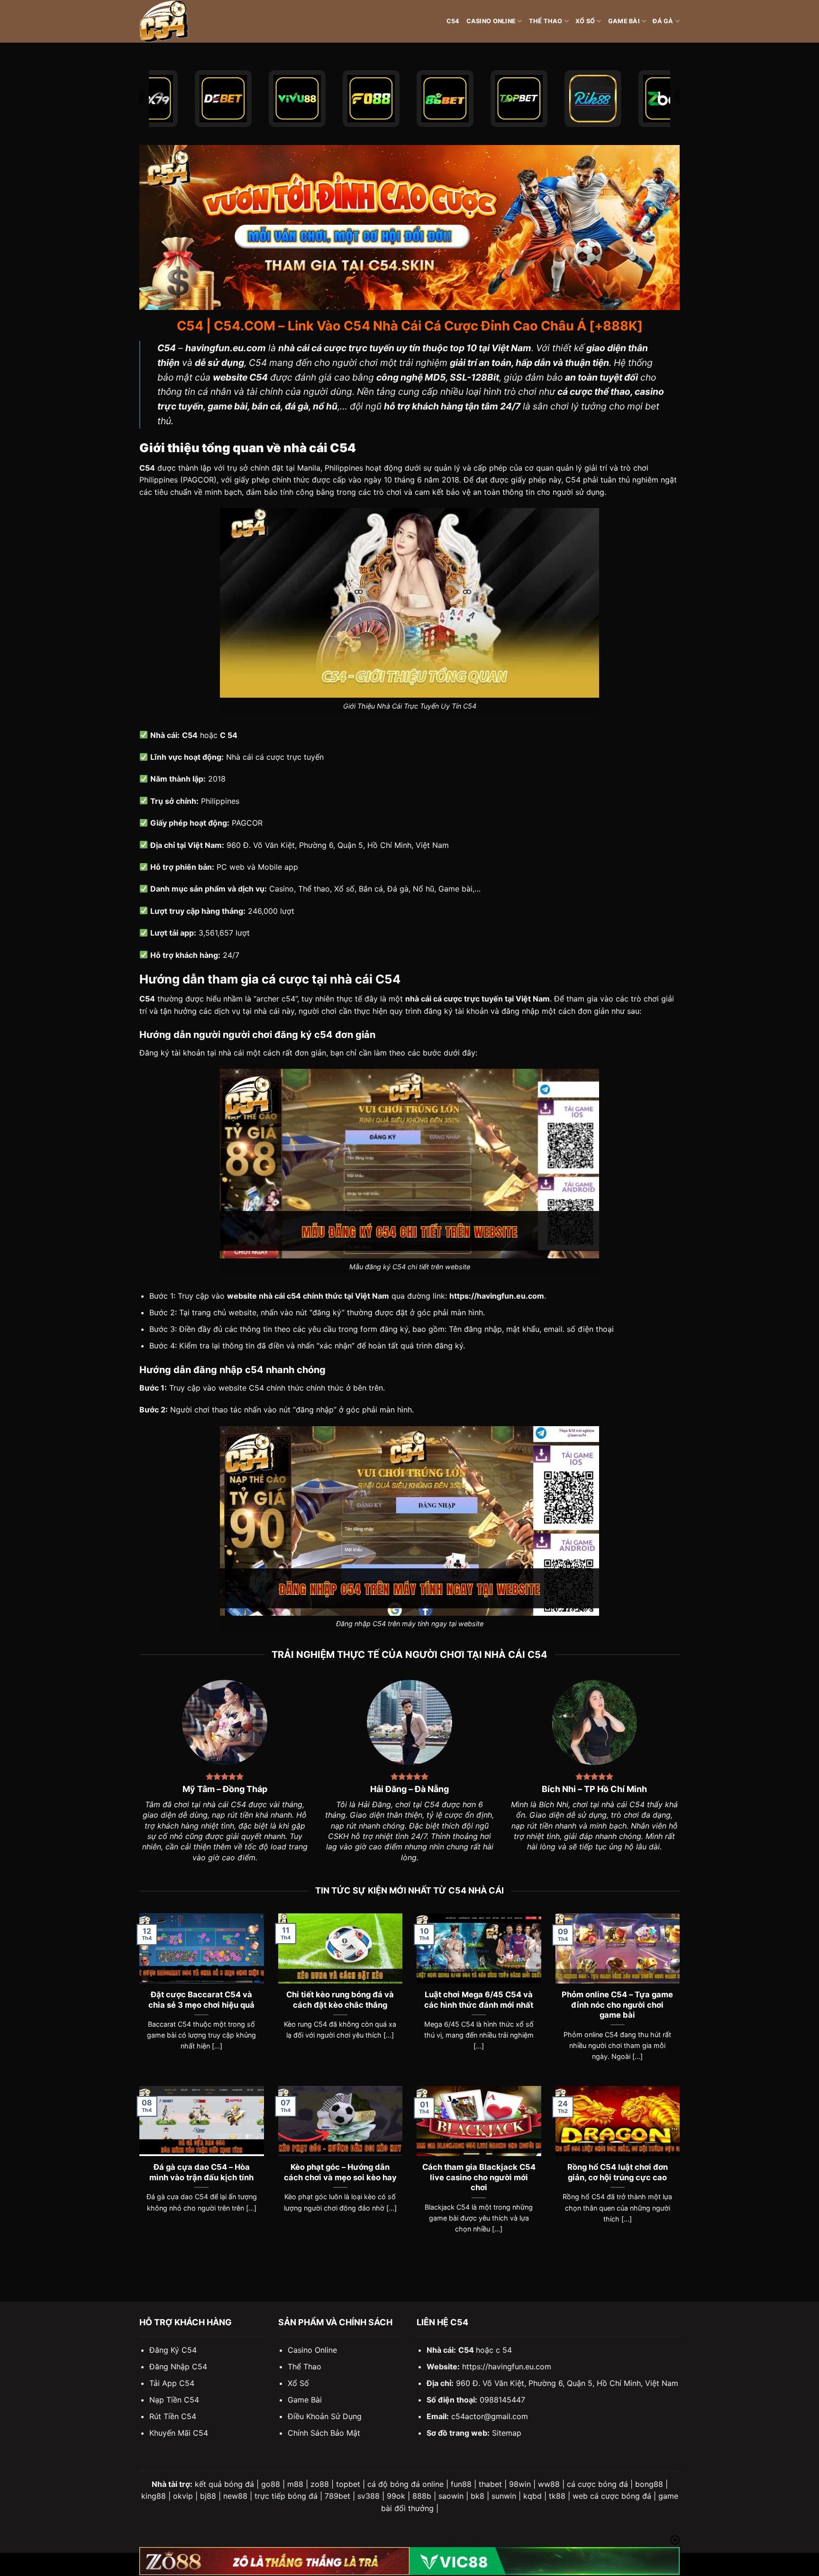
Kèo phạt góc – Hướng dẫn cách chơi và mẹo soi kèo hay (340, 2172)
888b (422, 2496)
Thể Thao (546, 21)
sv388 (369, 2496)
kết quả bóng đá (224, 2484)
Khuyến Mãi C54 (179, 2433)
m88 (295, 2484)
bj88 (208, 2496)
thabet (490, 2484)
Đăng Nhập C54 (178, 2367)
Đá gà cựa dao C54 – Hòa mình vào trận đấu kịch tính (201, 2172)
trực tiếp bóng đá (286, 2496)
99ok (396, 2496)
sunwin (504, 2496)
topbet (348, 2484)
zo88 (320, 2484)
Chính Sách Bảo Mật (324, 2433)
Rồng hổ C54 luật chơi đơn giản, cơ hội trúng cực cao (618, 2172)
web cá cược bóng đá (612, 2496)
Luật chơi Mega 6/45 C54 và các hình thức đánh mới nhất (479, 2000)
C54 (453, 21)
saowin (451, 2496)
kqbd (532, 2496)
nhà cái (231, 1053)
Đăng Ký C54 (173, 2350)
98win (520, 2484)
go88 (271, 2484)
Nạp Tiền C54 (174, 2400)
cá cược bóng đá (597, 2484)
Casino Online (491, 21)
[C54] (187, 21)
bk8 (478, 2496)
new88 (235, 2496)
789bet (337, 2496)
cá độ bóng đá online (405, 2484)
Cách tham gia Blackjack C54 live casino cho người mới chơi (479, 2177)
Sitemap (507, 2433)
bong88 (649, 2484)
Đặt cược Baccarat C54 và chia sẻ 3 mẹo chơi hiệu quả (201, 2000)
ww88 (549, 2484)
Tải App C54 (172, 2383)
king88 (154, 2496)
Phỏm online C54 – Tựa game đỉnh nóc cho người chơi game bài (617, 2005)
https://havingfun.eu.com (507, 2367)
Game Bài (624, 21)
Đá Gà (663, 21)
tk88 (557, 2496)
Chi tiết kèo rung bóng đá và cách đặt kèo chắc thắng (340, 2000)
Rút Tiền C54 (173, 2416)
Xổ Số (585, 21)
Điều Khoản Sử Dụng (325, 2416)
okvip (183, 2496)
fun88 (461, 2484)
